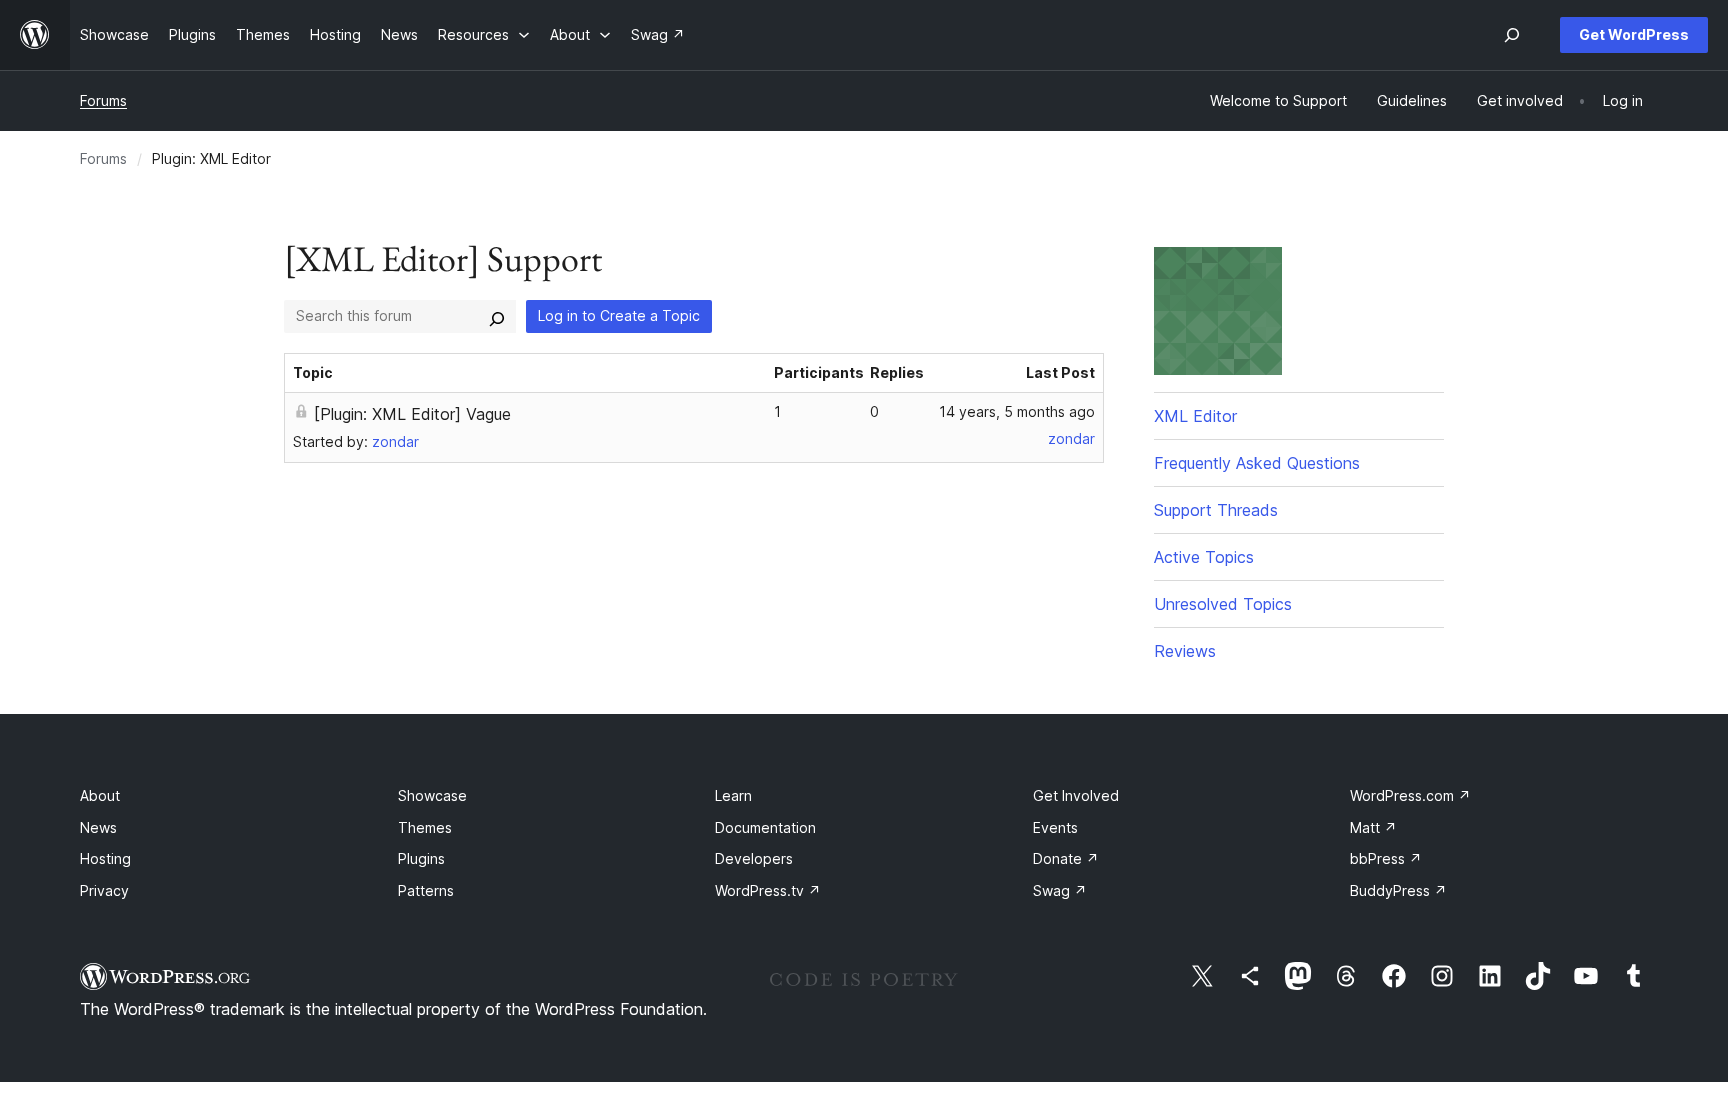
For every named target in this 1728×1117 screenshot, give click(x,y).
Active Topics (1204, 557)
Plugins (421, 858)
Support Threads (1216, 510)
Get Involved (1076, 795)
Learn (733, 795)
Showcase (432, 795)
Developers (754, 858)
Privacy (104, 890)
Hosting (105, 858)
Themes (425, 827)
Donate (1066, 858)
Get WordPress (1634, 34)
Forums (103, 100)
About (100, 795)
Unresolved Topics (1223, 604)
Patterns (426, 890)
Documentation (765, 827)
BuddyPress (1398, 890)
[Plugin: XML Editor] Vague (412, 414)
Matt (1373, 827)
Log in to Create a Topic (619, 315)
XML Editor (1195, 416)
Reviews (1185, 651)
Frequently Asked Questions (1257, 463)
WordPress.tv (768, 890)
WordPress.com (1410, 795)
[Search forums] (497, 316)
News (98, 827)
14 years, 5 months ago (1017, 411)
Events (1055, 827)
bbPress (1386, 858)
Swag (1060, 890)
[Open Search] (1512, 35)
